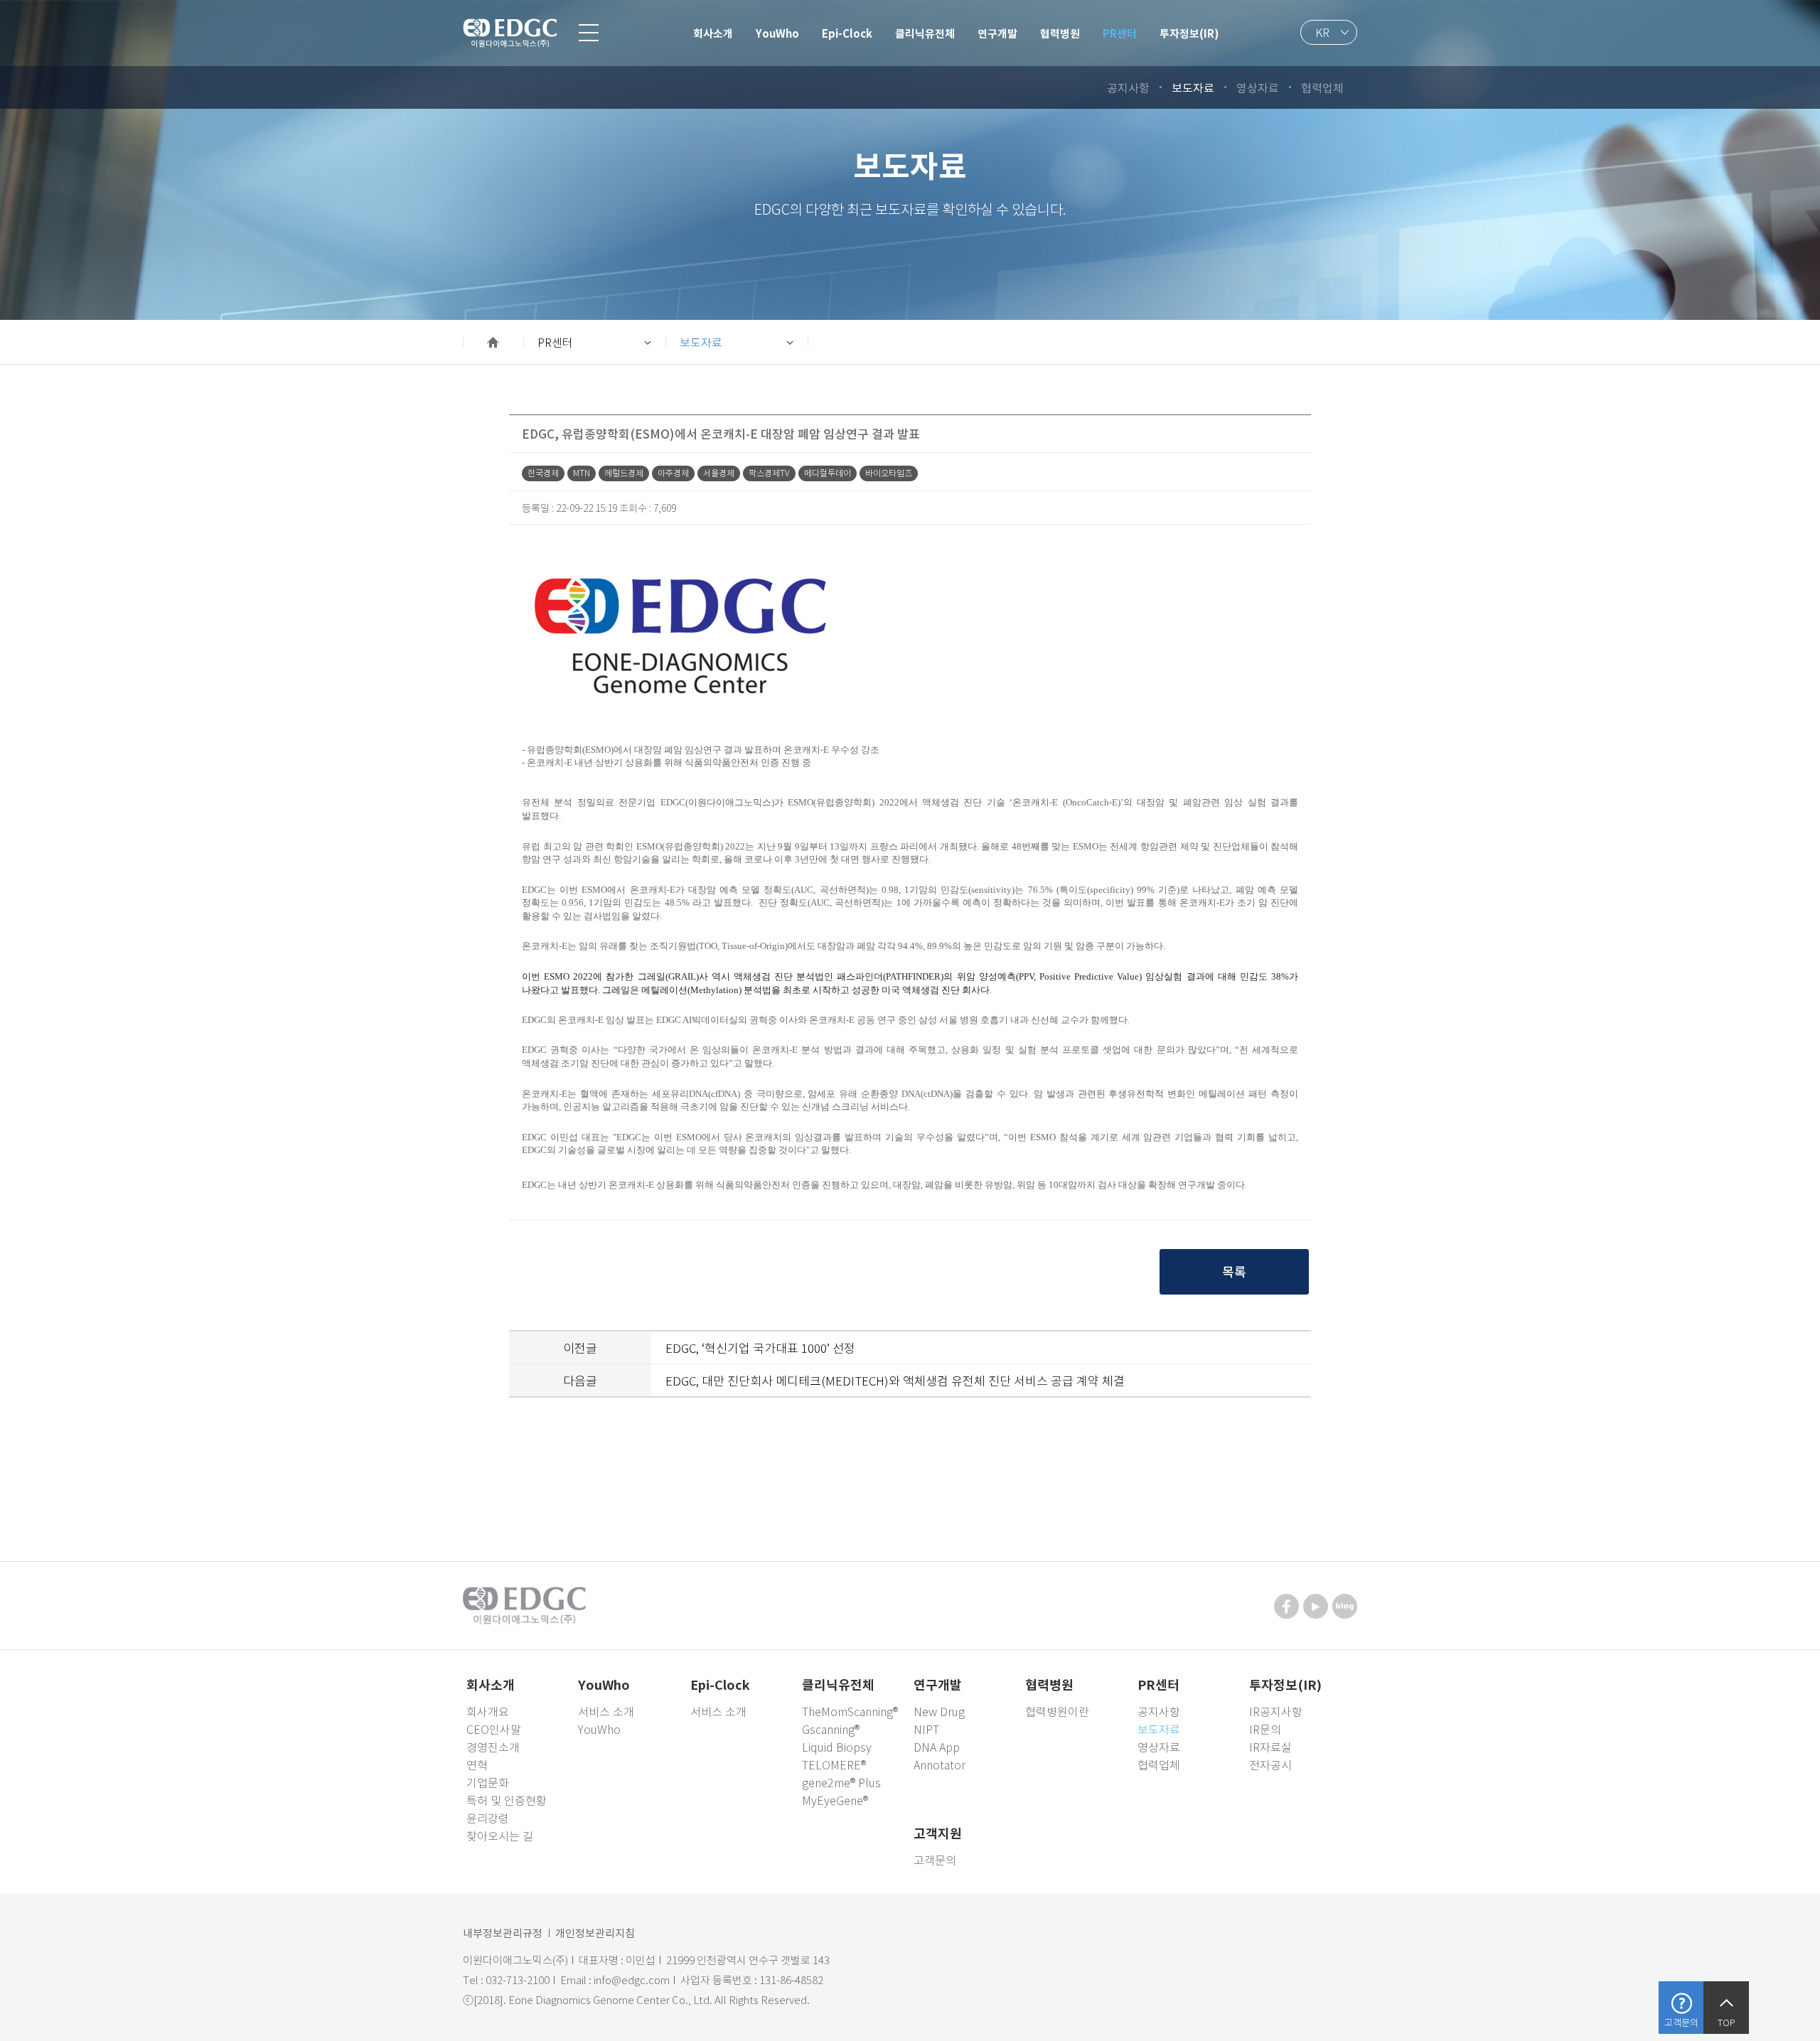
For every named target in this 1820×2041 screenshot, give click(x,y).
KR (1322, 32)
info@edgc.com (632, 1980)
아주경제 (673, 473)
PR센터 (555, 342)
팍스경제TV (769, 473)
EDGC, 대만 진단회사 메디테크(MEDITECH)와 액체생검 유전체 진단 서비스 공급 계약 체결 (895, 1380)
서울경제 (719, 473)
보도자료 (701, 342)
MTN (582, 473)
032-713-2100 (518, 1980)
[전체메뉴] (589, 33)
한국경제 (543, 473)
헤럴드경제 (624, 473)
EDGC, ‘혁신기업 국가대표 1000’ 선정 (760, 1348)
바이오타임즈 (889, 473)
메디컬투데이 (828, 473)
